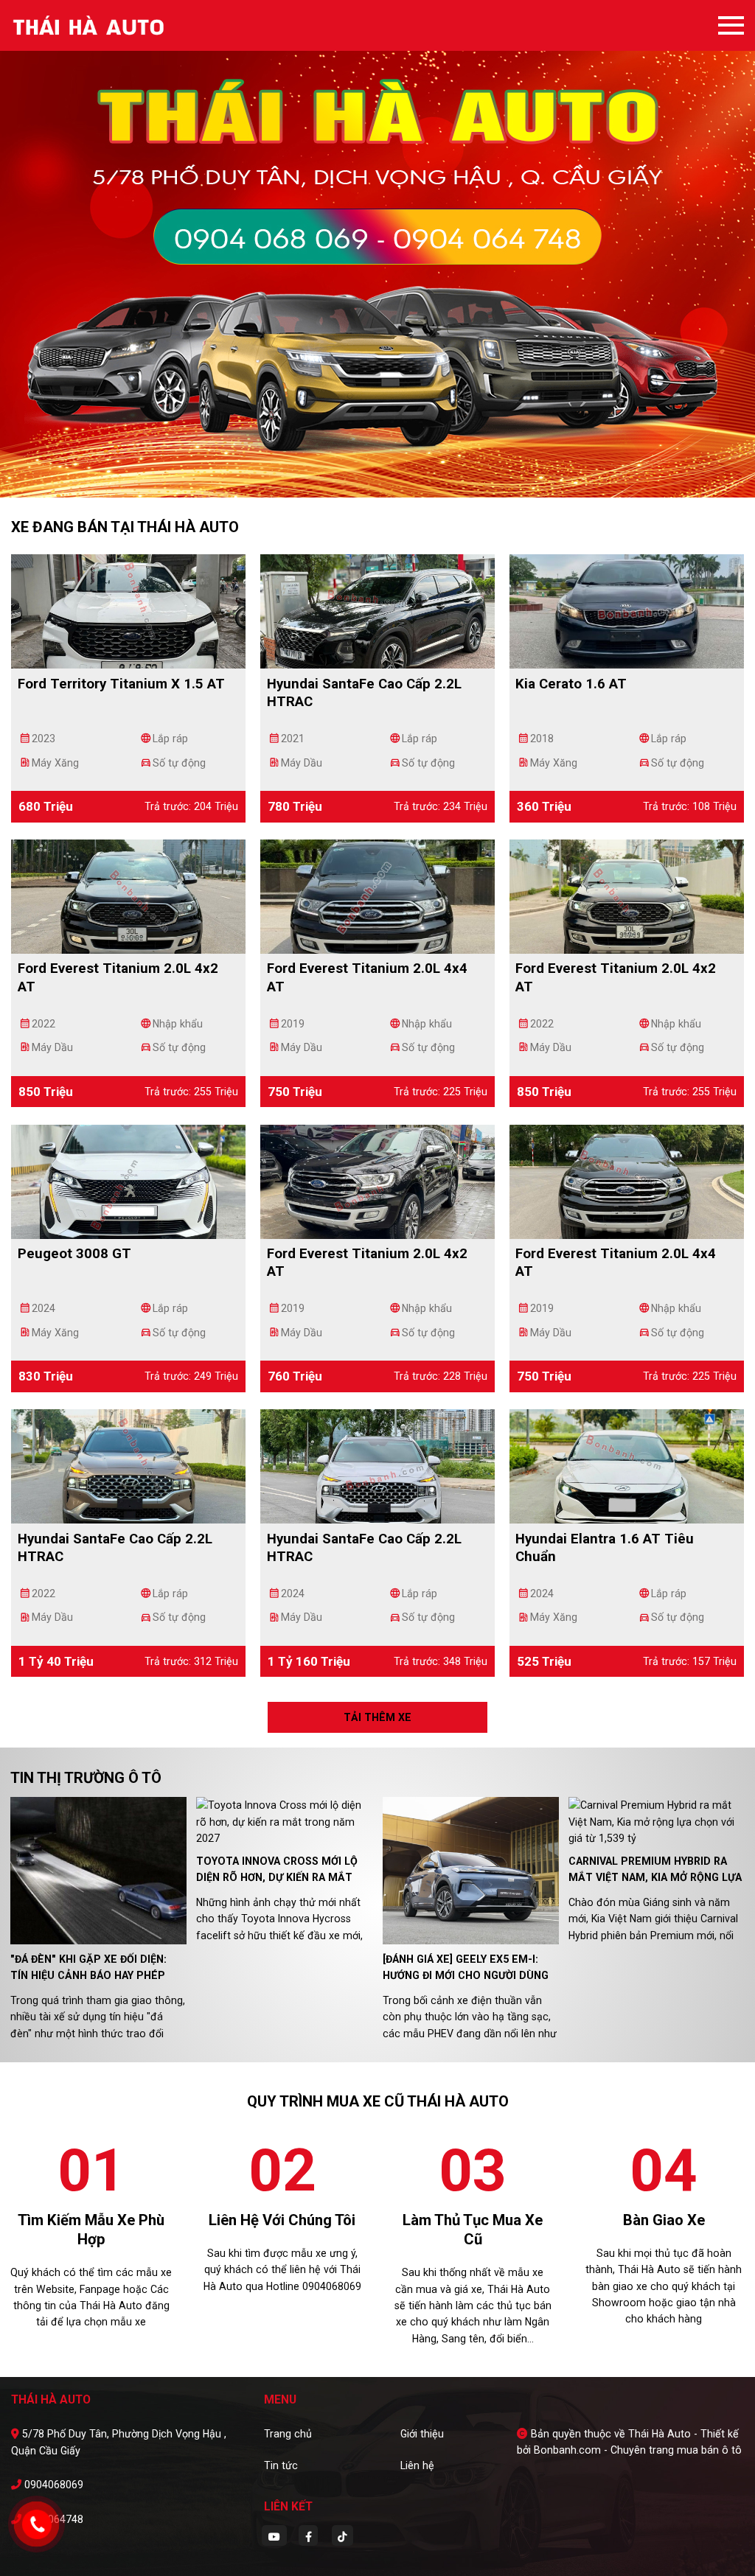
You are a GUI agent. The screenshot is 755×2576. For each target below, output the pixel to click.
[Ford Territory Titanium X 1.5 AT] (128, 610)
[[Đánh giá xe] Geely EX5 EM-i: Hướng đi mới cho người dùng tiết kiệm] (471, 1870)
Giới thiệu (422, 2434)
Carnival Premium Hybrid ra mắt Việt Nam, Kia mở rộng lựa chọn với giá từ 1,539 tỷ (655, 1878)
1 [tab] (370, 475)
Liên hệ (417, 2465)
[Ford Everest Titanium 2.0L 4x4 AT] (377, 896)
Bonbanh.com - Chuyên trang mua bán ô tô (638, 2450)
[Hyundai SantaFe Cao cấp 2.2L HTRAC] (377, 610)
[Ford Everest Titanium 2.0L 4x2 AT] (128, 896)
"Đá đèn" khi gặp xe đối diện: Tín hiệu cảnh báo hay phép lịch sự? (88, 1976)
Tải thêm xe (377, 1717)
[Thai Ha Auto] (92, 25)
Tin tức (281, 2465)
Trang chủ (288, 2434)
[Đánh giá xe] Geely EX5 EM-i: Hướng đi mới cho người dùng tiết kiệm (466, 1976)
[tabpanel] (377, 249)
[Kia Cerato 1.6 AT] (627, 610)
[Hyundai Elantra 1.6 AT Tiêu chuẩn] (627, 1465)
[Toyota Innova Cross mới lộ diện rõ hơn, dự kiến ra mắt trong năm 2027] (284, 1821)
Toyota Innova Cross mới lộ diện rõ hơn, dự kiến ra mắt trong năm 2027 (277, 1878)
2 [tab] (385, 475)
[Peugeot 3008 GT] (128, 1181)
